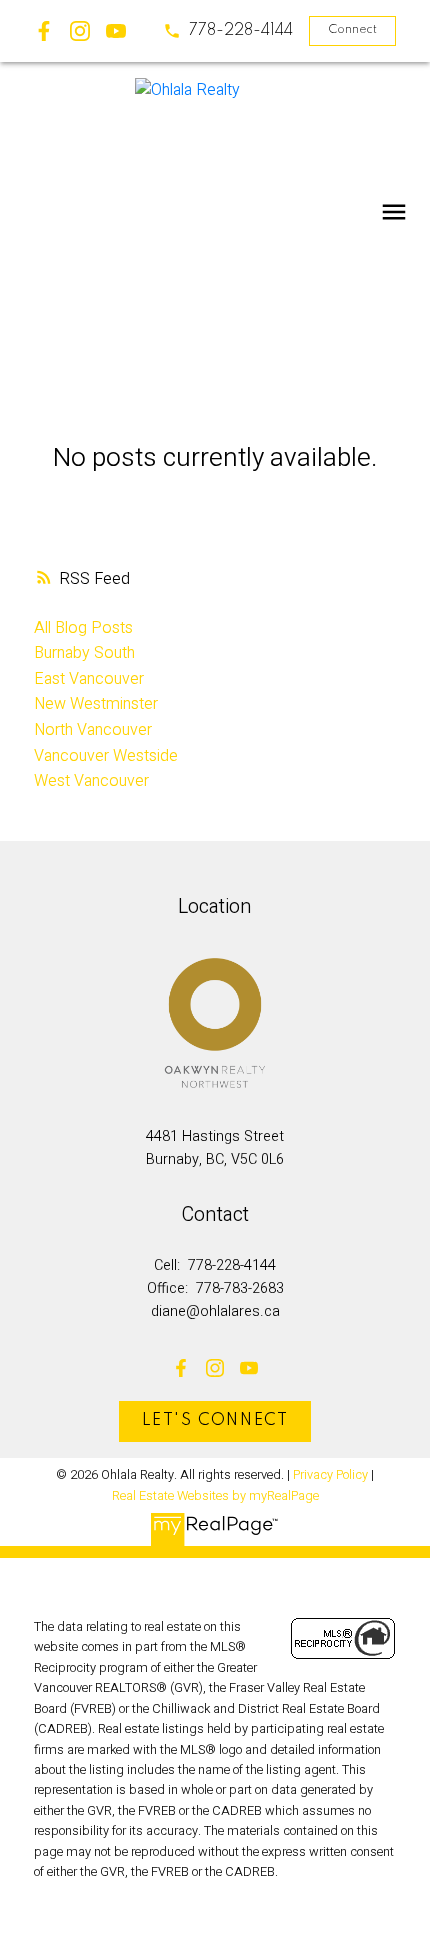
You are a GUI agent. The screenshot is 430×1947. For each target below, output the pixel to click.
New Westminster (96, 704)
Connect (352, 30)
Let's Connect (215, 1421)
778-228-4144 (241, 31)
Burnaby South (84, 653)
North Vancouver (93, 730)
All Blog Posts (83, 628)
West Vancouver (91, 781)
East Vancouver (89, 679)
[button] (227, 31)
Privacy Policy (330, 1475)
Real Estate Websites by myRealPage (215, 1496)
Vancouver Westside (106, 756)
